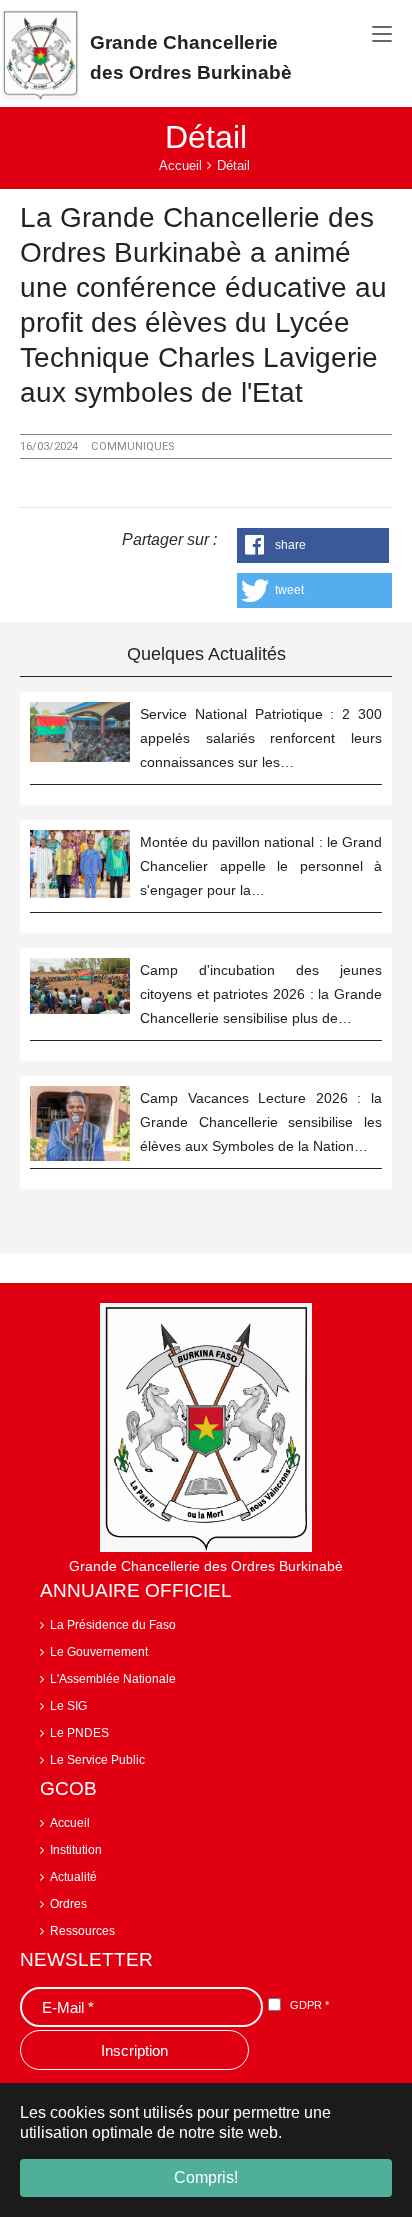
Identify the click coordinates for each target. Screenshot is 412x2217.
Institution (76, 1850)
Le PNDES (79, 1733)
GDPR (309, 2005)
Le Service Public (97, 1760)
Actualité (73, 1877)
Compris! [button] (206, 2177)
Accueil (70, 1823)
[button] (313, 545)
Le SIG (68, 1706)
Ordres (68, 1904)
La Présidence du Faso (113, 1625)
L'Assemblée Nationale (113, 1679)
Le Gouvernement (99, 1652)
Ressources (82, 1931)
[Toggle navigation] (382, 35)
